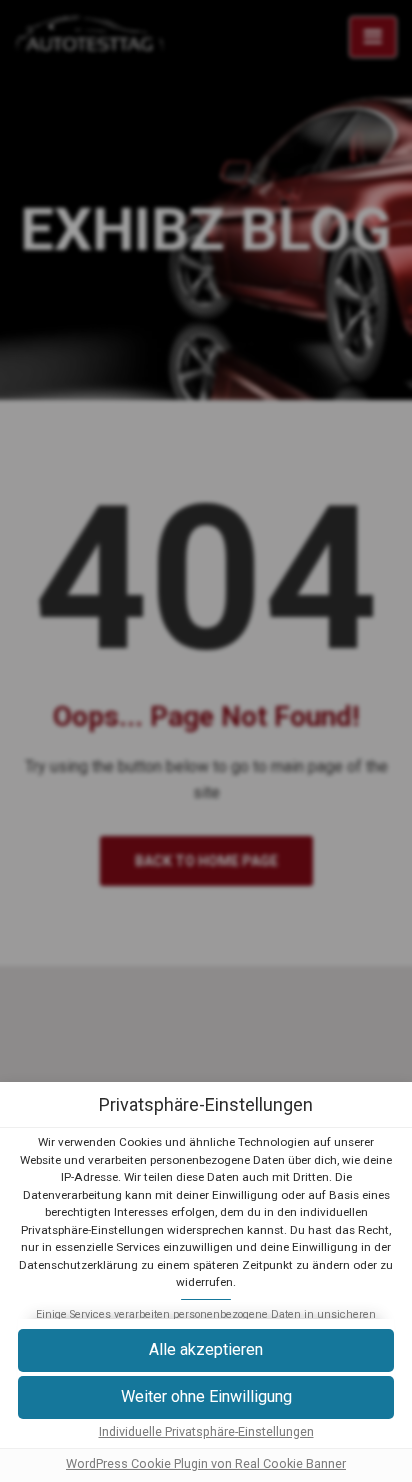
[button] (206, 1397)
